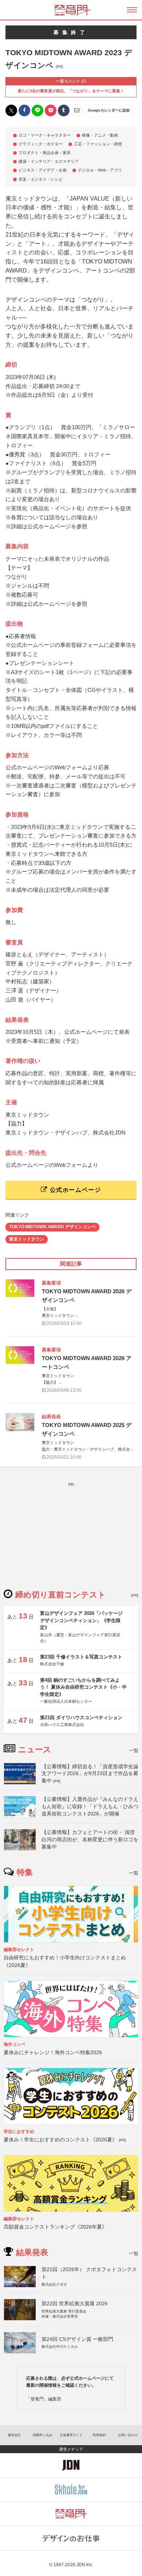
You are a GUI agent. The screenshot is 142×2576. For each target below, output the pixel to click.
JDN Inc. (85, 2565)
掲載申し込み (43, 2435)
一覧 (134, 1751)
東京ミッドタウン (27, 1239)
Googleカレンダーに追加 (109, 110)
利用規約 (99, 2435)
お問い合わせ (128, 2435)
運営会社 (14, 2435)
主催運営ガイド (71, 2435)
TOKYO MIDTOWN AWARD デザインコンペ (52, 1227)
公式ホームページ (74, 1190)
